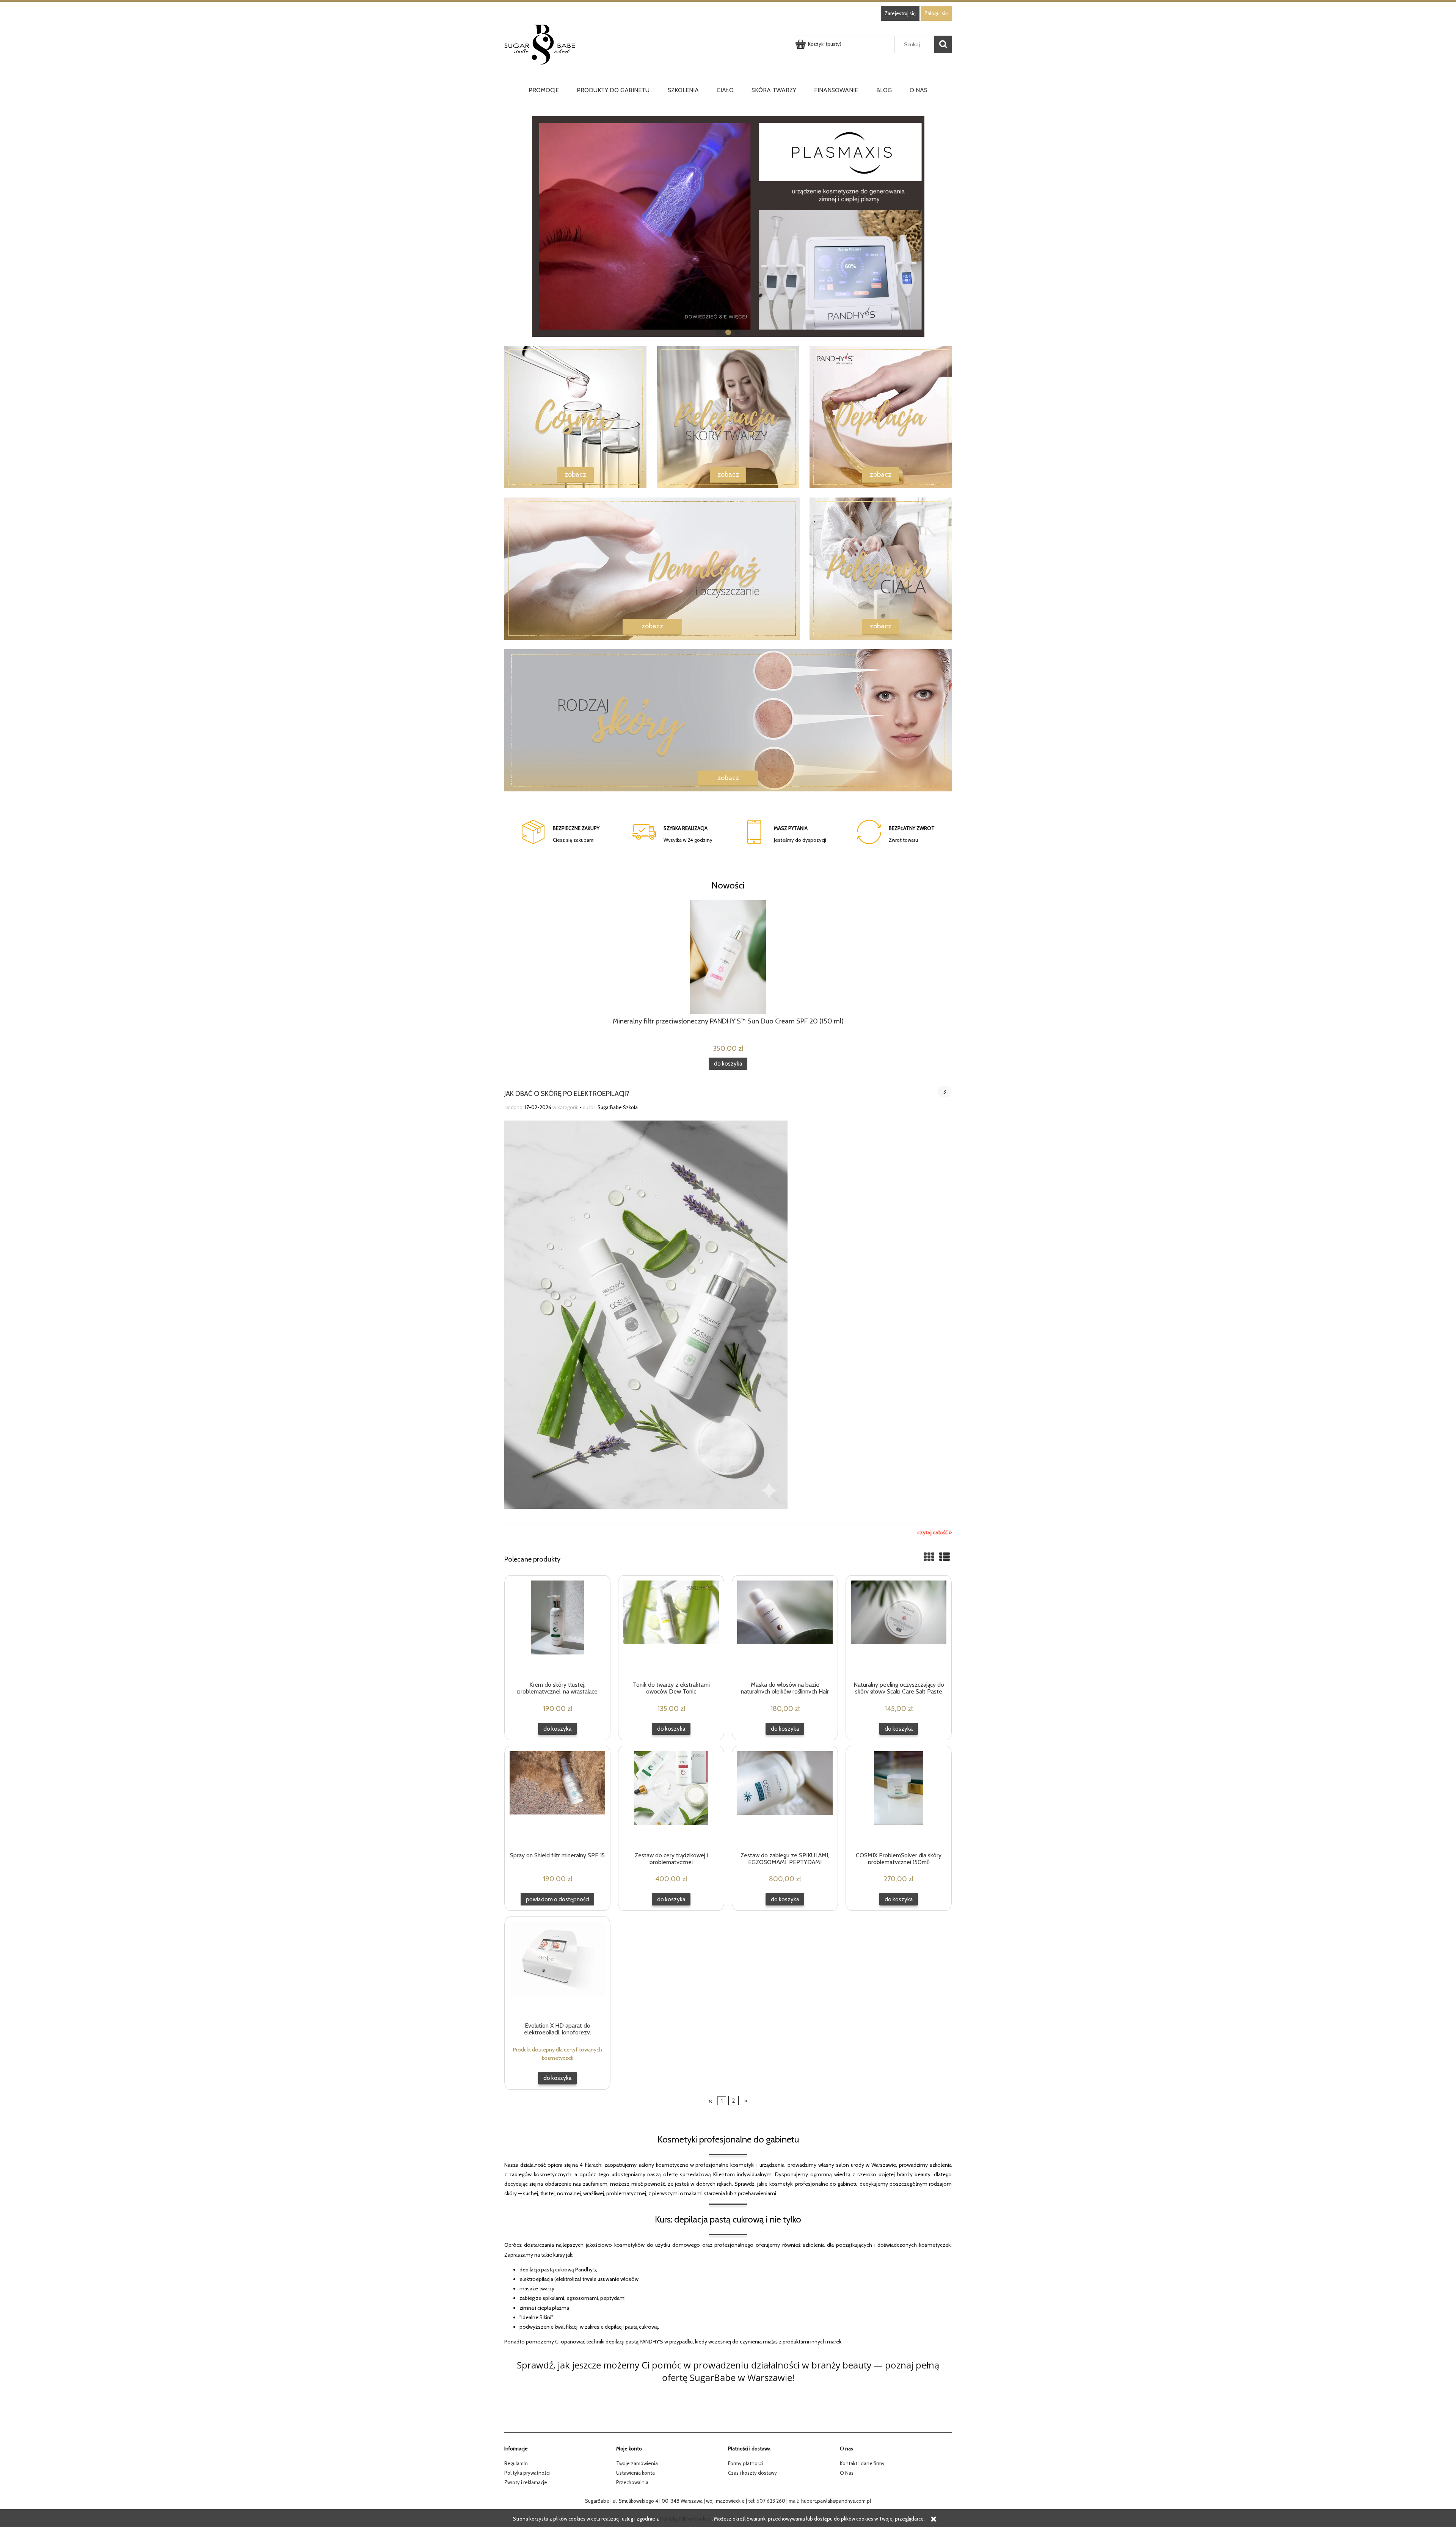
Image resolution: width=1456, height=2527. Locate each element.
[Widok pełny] (945, 1557)
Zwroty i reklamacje (526, 2482)
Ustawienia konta (635, 2473)
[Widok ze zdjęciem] (929, 1557)
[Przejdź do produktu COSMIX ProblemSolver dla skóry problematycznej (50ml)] (899, 1799)
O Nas (847, 2473)
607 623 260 (771, 2501)
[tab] (719, 332)
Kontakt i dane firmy (862, 2463)
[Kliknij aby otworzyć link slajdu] (728, 226)
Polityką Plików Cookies (686, 2519)
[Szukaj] (943, 44)
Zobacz (575, 474)
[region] (728, 226)
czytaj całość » (934, 1532)
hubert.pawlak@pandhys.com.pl (836, 2501)
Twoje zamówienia (637, 2463)
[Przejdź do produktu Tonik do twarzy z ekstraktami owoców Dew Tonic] (671, 1628)
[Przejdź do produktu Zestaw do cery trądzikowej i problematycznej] (671, 1799)
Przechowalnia (632, 2482)
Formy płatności (745, 2463)
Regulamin (516, 2463)
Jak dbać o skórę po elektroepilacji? (567, 1093)
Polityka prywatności (527, 2473)
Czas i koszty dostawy (752, 2473)
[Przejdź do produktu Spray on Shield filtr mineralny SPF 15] (557, 1799)
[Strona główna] (646, 45)
